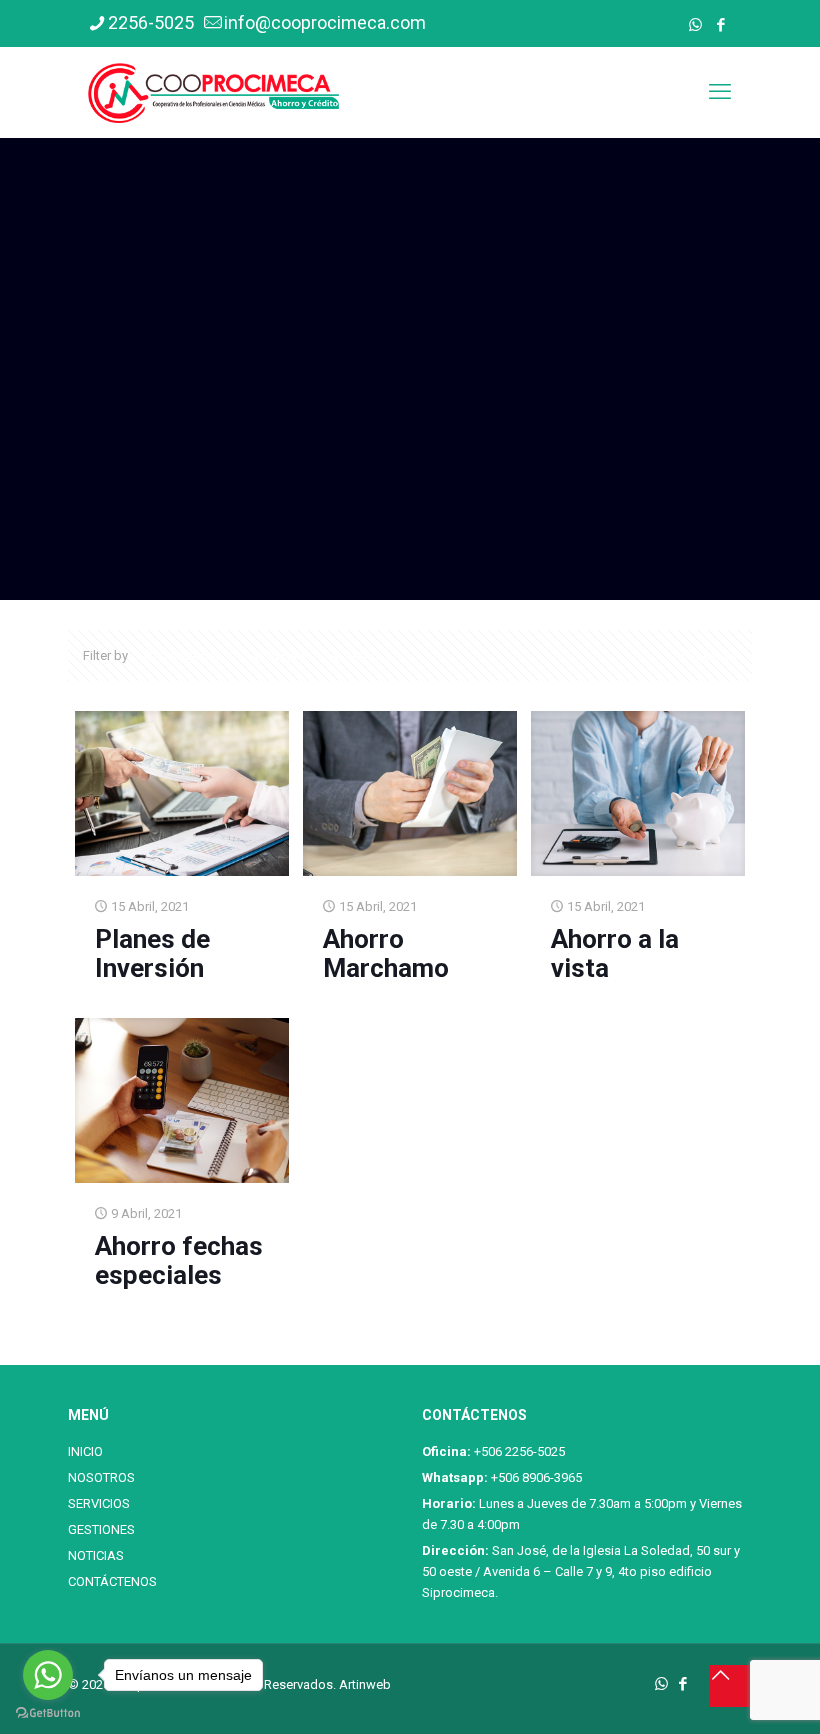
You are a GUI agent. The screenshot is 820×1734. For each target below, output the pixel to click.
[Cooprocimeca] (213, 92)
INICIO (85, 1451)
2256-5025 (151, 22)
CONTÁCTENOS (112, 1581)
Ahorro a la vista (615, 953)
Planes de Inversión (152, 953)
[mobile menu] (720, 92)
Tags (283, 655)
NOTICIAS (96, 1555)
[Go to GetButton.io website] (48, 1713)
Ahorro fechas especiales (179, 1260)
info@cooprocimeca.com (325, 22)
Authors (367, 655)
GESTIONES (101, 1529)
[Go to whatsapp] (48, 1675)
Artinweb (365, 1684)
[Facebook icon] (720, 25)
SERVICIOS (99, 1503)
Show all (712, 655)
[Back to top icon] (731, 1686)
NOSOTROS (101, 1477)
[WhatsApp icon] (695, 25)
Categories (190, 655)
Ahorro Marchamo (386, 953)
